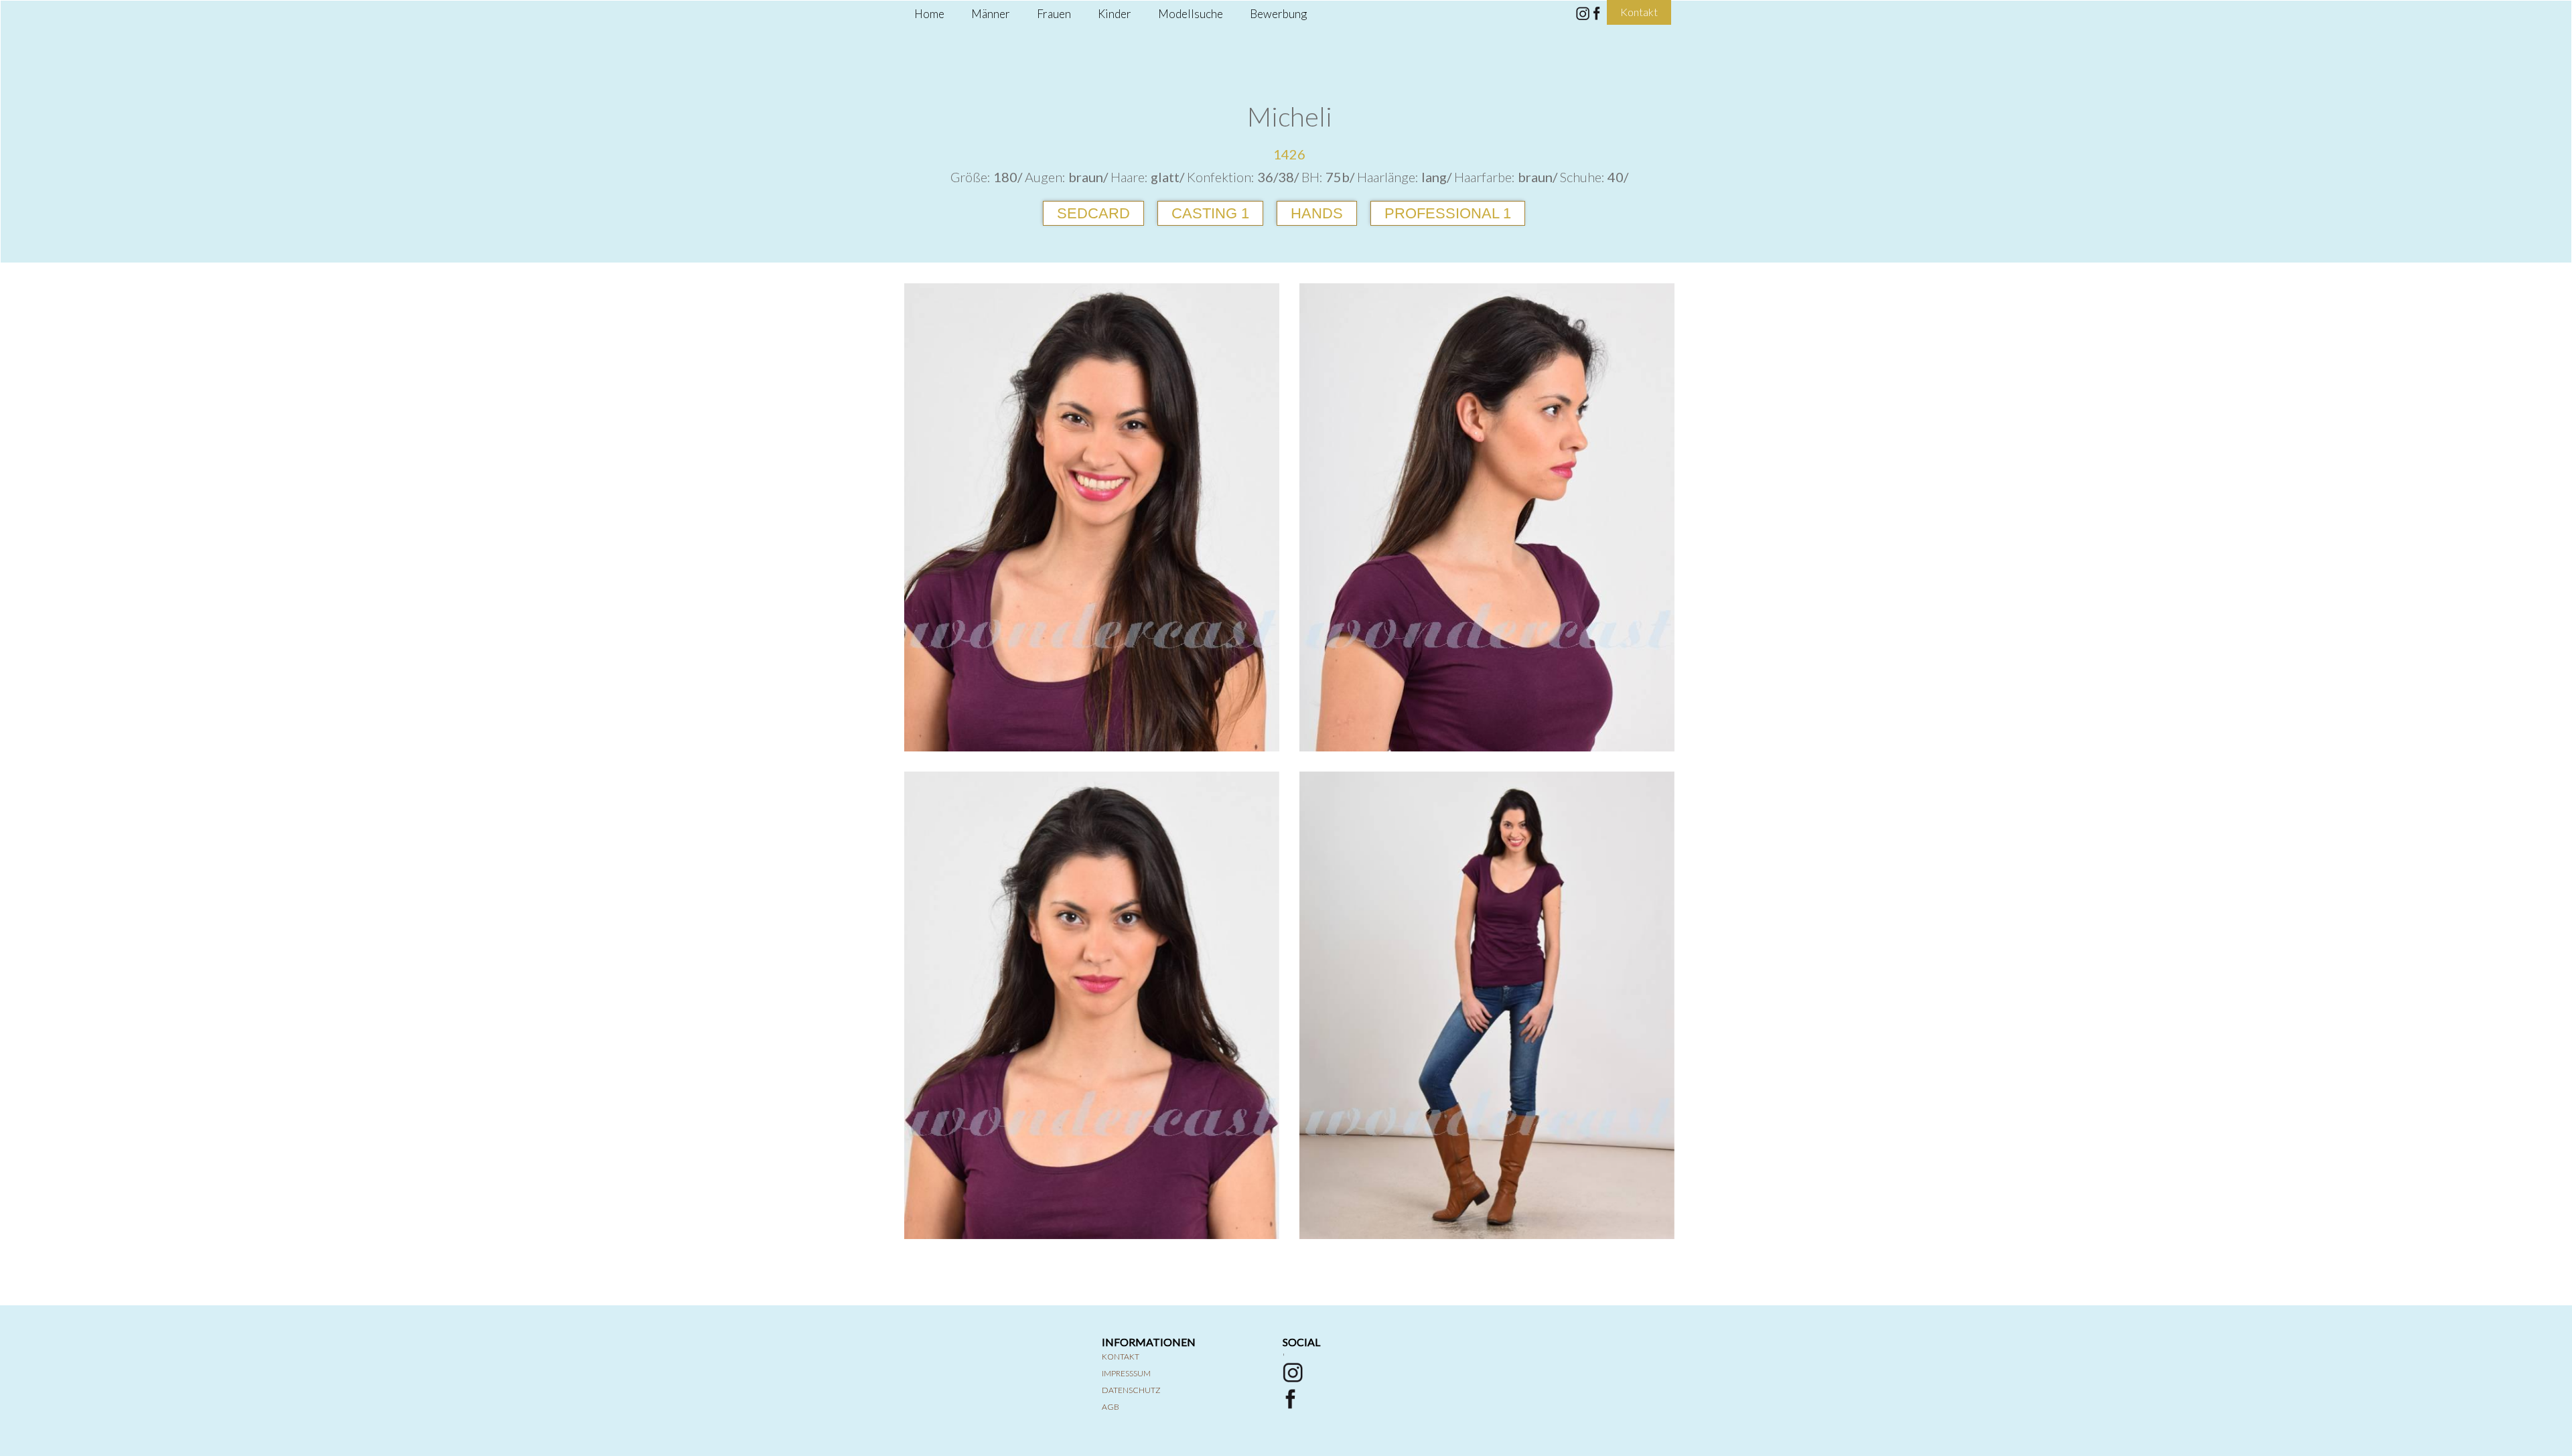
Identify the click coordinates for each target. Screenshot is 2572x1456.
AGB (1111, 1407)
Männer (991, 14)
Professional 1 (1448, 213)
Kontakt (1121, 1357)
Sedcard (1093, 213)
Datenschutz (1131, 1390)
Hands (1317, 213)
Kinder (1115, 14)
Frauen (1054, 14)
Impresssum (1126, 1373)
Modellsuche (1191, 14)
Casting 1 (1210, 213)
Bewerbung (1278, 14)
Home (929, 14)
